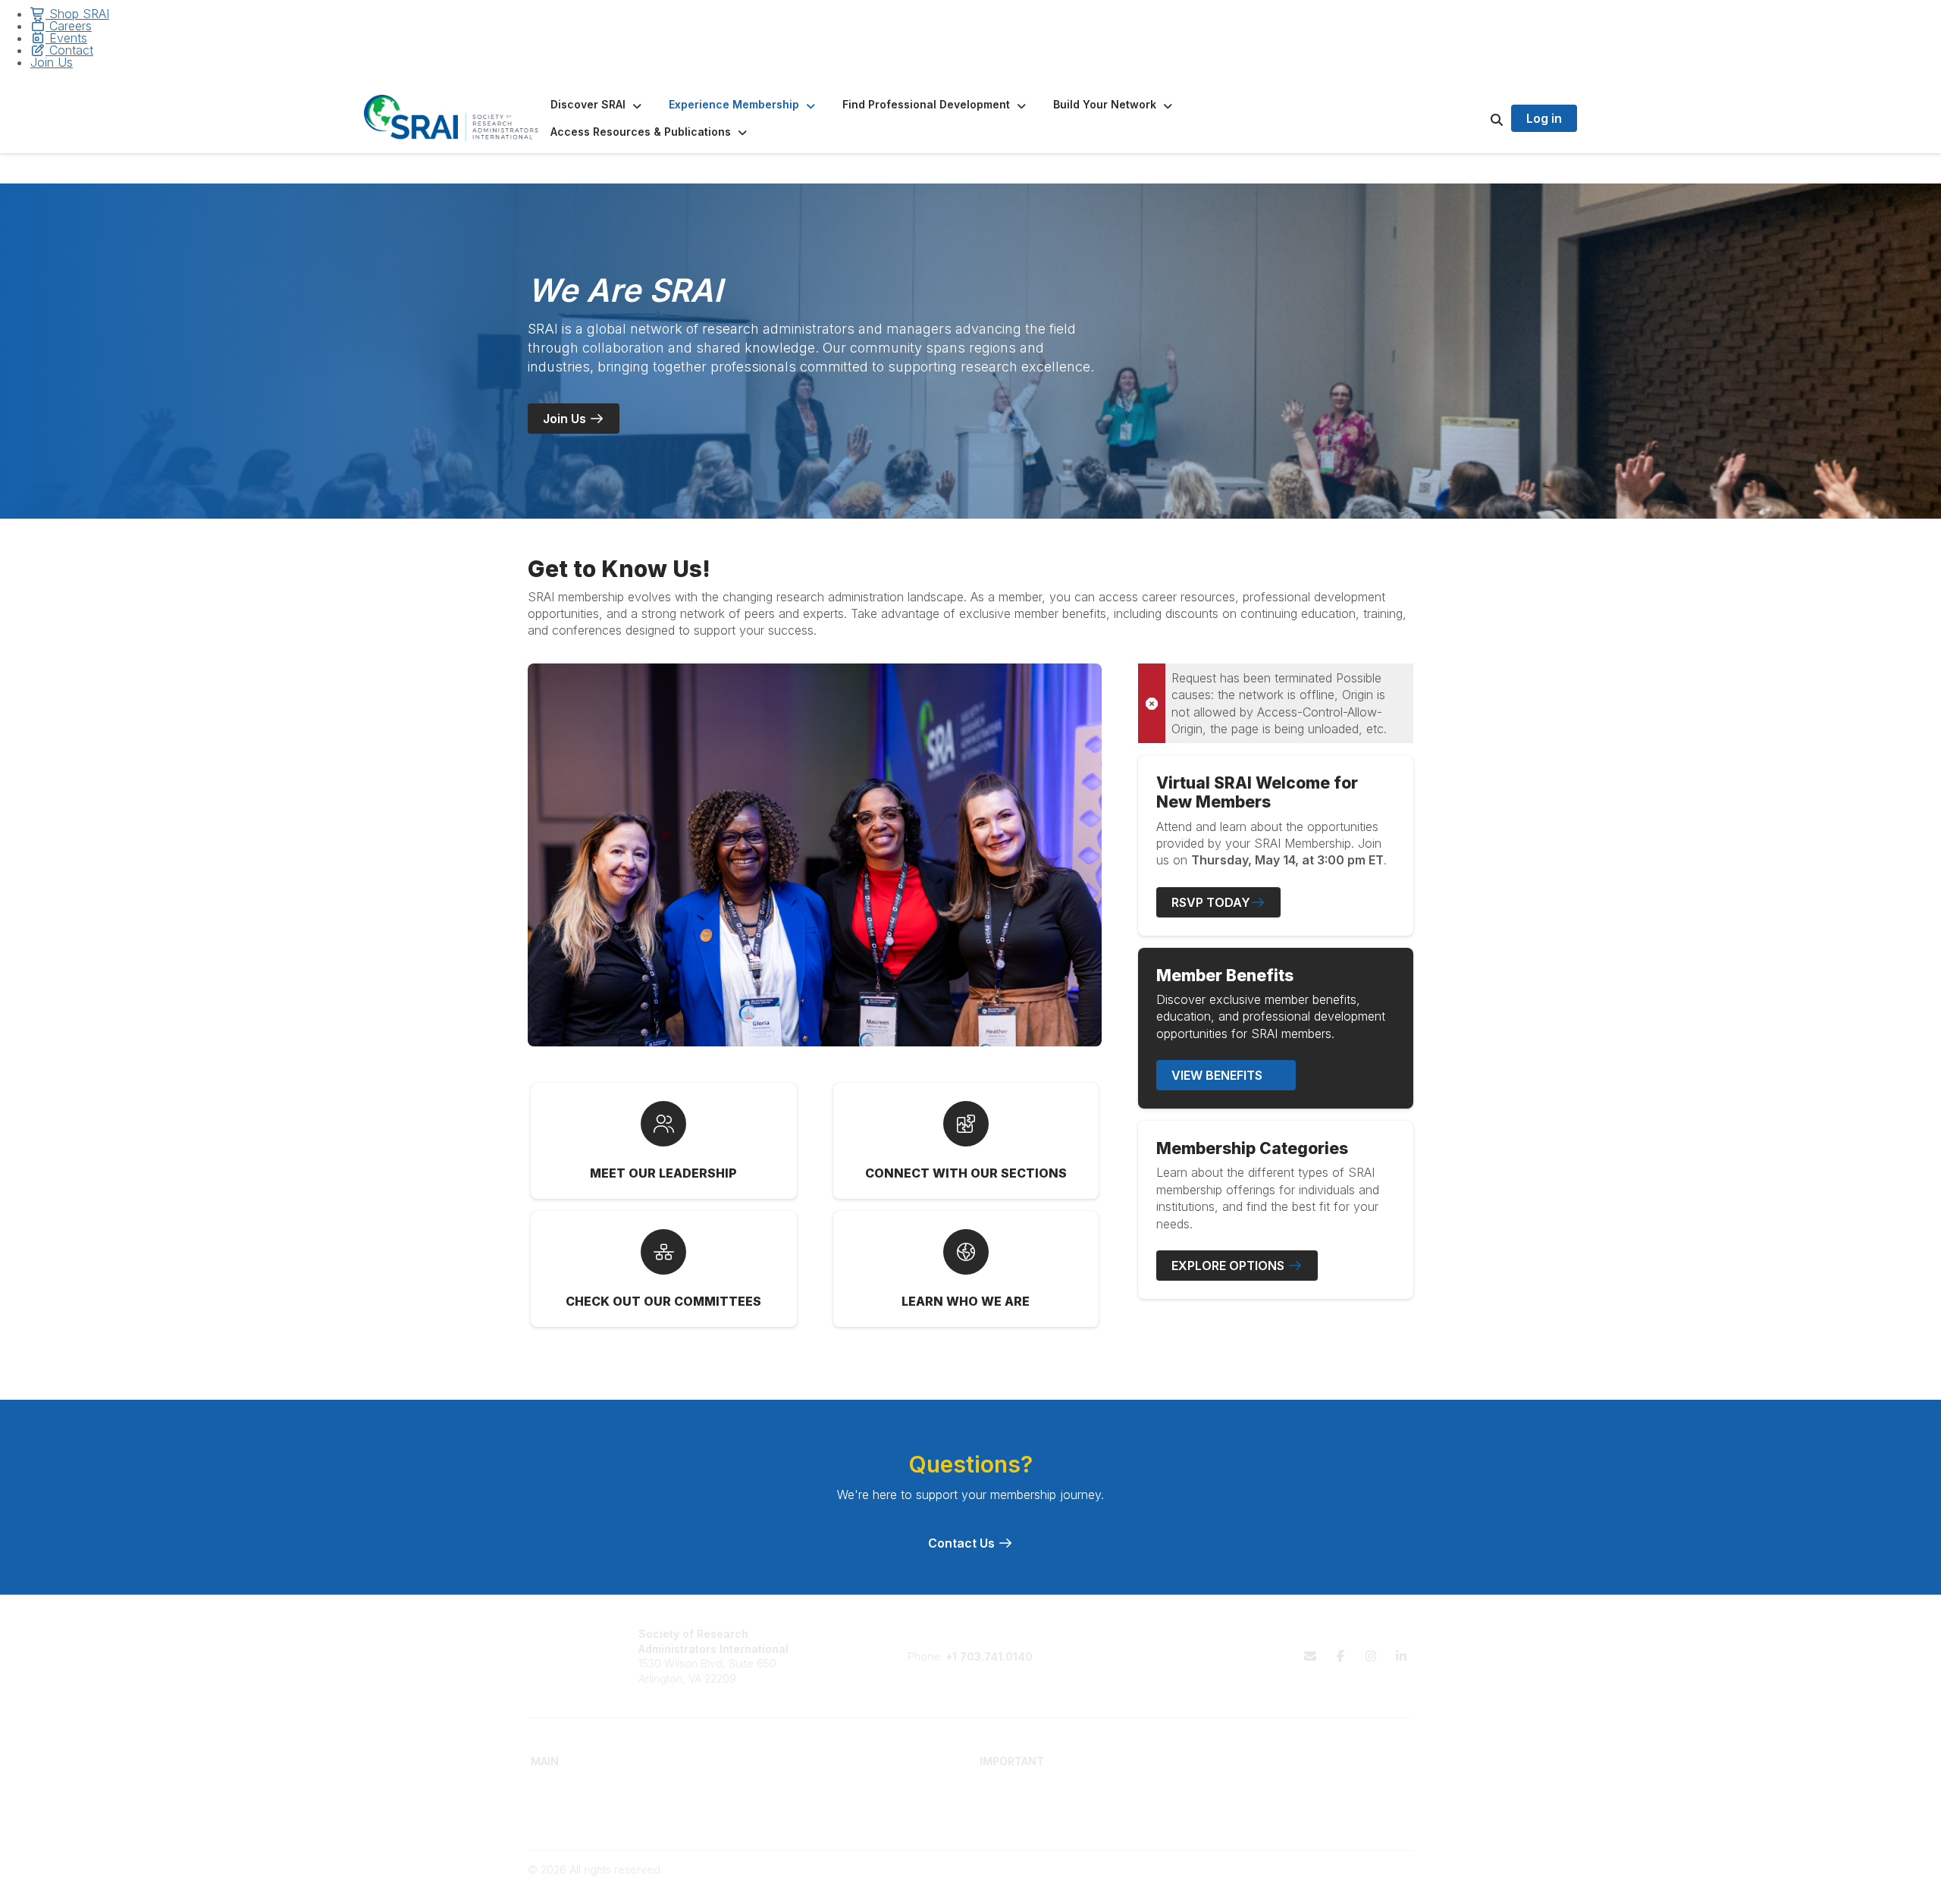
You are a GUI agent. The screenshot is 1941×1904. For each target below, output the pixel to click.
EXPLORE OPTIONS (1229, 1266)
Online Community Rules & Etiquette (1292, 1818)
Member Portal (1241, 1788)
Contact (69, 50)
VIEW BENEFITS (1218, 1075)
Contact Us (963, 1543)
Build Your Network (803, 1804)
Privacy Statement (1249, 1804)
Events (66, 38)
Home (546, 1788)
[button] (597, 105)
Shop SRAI (77, 14)
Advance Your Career (809, 1788)
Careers (69, 26)
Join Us (52, 62)
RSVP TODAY (1211, 902)
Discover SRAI (566, 1804)
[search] (1478, 118)
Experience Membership (592, 1818)
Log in (1544, 118)
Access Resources (802, 1818)
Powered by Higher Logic (1349, 1884)
